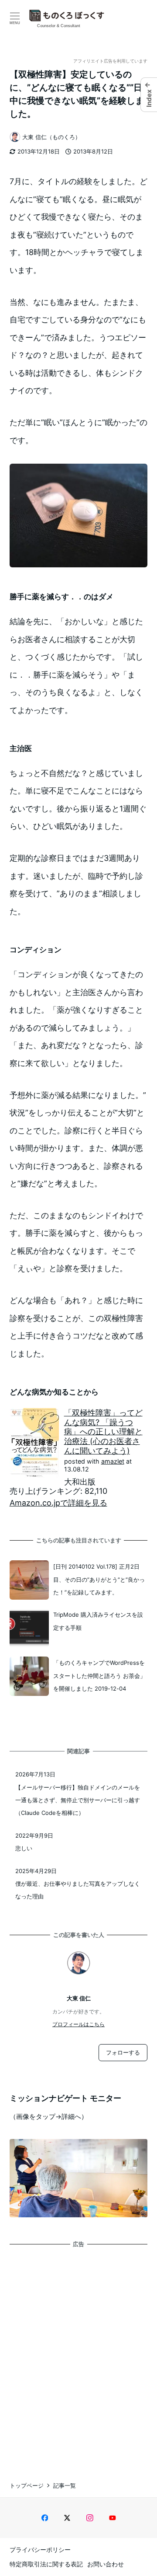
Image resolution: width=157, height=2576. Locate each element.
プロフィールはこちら (78, 2024)
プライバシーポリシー (40, 2550)
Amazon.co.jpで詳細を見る (58, 1503)
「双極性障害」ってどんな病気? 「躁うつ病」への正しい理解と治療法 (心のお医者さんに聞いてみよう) (103, 1431)
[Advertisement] (78, 2356)
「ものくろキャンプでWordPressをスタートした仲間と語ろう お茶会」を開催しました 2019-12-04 (99, 1676)
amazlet (113, 1461)
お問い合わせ (106, 2564)
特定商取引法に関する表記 (46, 2564)
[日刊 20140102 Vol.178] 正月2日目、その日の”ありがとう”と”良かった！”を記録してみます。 (99, 1579)
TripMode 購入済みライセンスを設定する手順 (98, 1621)
